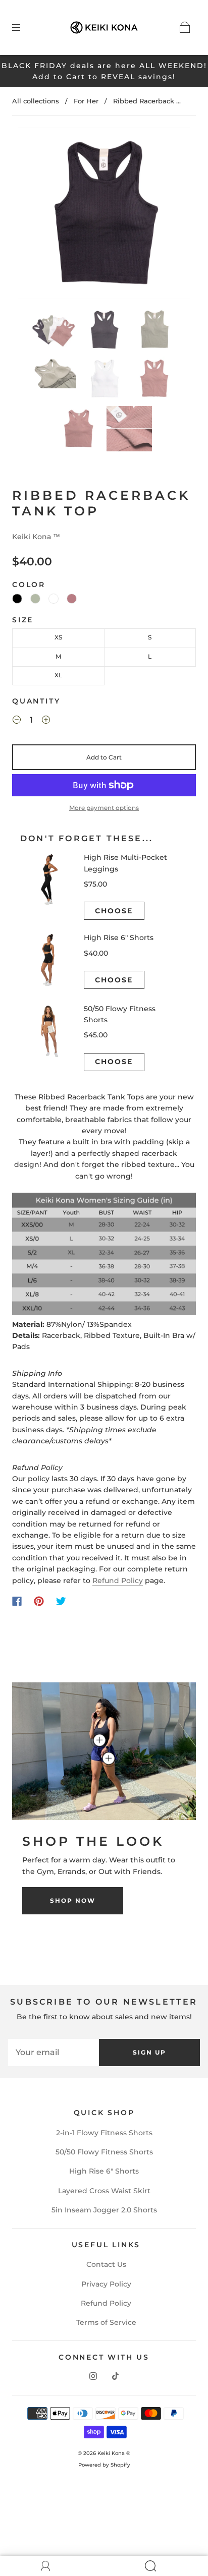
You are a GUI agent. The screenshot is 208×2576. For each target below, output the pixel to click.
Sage (35, 599)
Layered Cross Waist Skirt (104, 2191)
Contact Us (106, 2264)
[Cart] (185, 27)
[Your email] (54, 2053)
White (54, 599)
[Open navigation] (23, 27)
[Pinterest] (39, 1601)
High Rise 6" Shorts (104, 2171)
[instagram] (93, 2376)
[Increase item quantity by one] (46, 721)
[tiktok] (115, 2376)
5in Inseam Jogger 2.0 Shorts (104, 2210)
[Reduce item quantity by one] (17, 721)
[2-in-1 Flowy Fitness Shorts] (109, 1759)
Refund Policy (118, 1580)
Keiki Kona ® (114, 2453)
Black (17, 599)
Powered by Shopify (104, 2465)
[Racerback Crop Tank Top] (99, 1740)
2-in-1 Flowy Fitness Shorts (104, 2133)
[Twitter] (61, 1601)
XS (58, 637)
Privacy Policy (106, 2284)
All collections (36, 101)
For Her (86, 101)
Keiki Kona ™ (36, 537)
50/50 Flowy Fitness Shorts (104, 2152)
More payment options (104, 808)
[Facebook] (17, 1601)
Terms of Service (106, 2322)
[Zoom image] (104, 215)
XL (58, 675)
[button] (35, 215)
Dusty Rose (72, 599)
